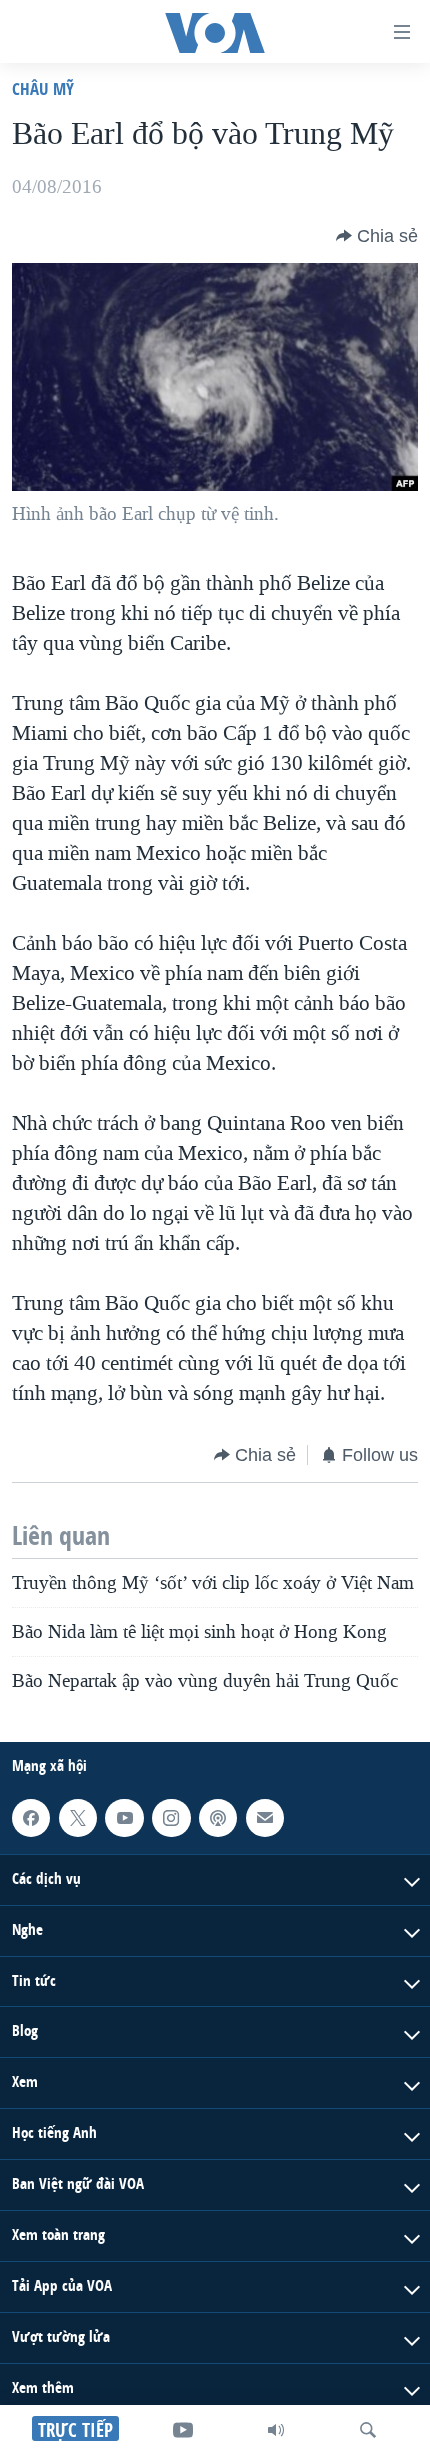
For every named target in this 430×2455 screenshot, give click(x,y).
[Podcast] (218, 1818)
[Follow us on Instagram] (171, 1818)
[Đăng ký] (265, 1818)
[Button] (377, 236)
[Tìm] (368, 2430)
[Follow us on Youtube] (124, 1818)
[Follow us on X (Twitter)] (78, 1818)
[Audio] (276, 2430)
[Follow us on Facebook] (31, 1818)
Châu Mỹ (43, 88)
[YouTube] (183, 2430)
